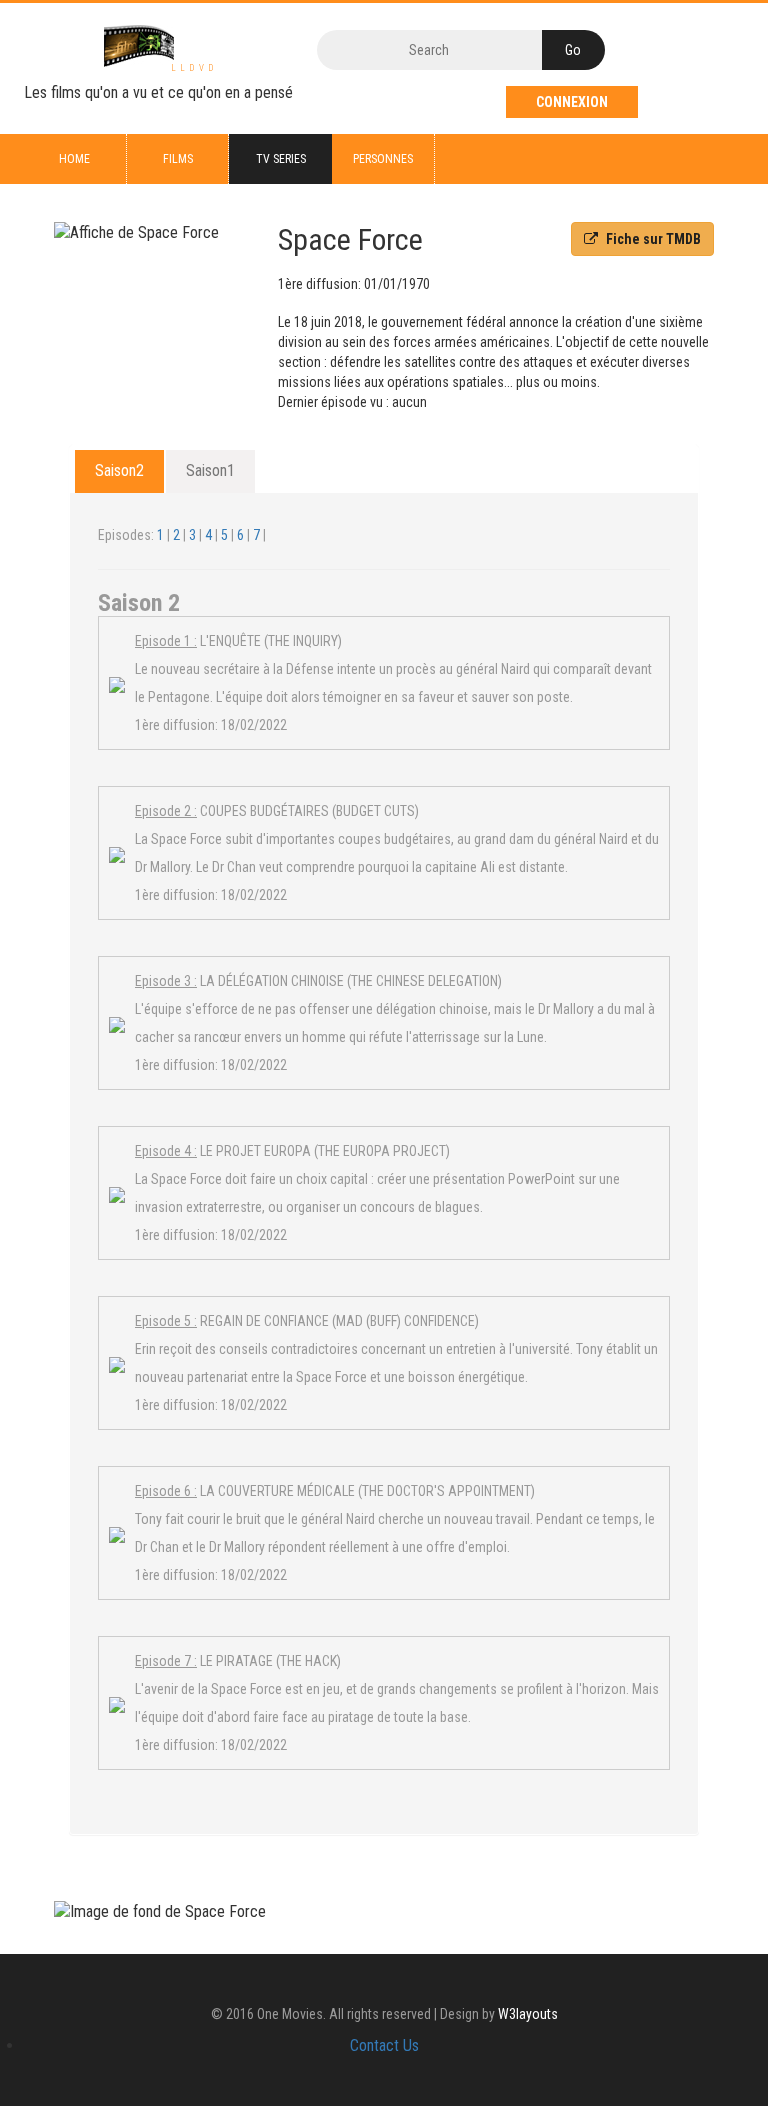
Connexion (572, 102)
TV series (281, 159)
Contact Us (384, 2045)
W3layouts (528, 2014)
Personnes (383, 159)
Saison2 (119, 470)
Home (74, 159)
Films (178, 159)
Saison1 (210, 470)
